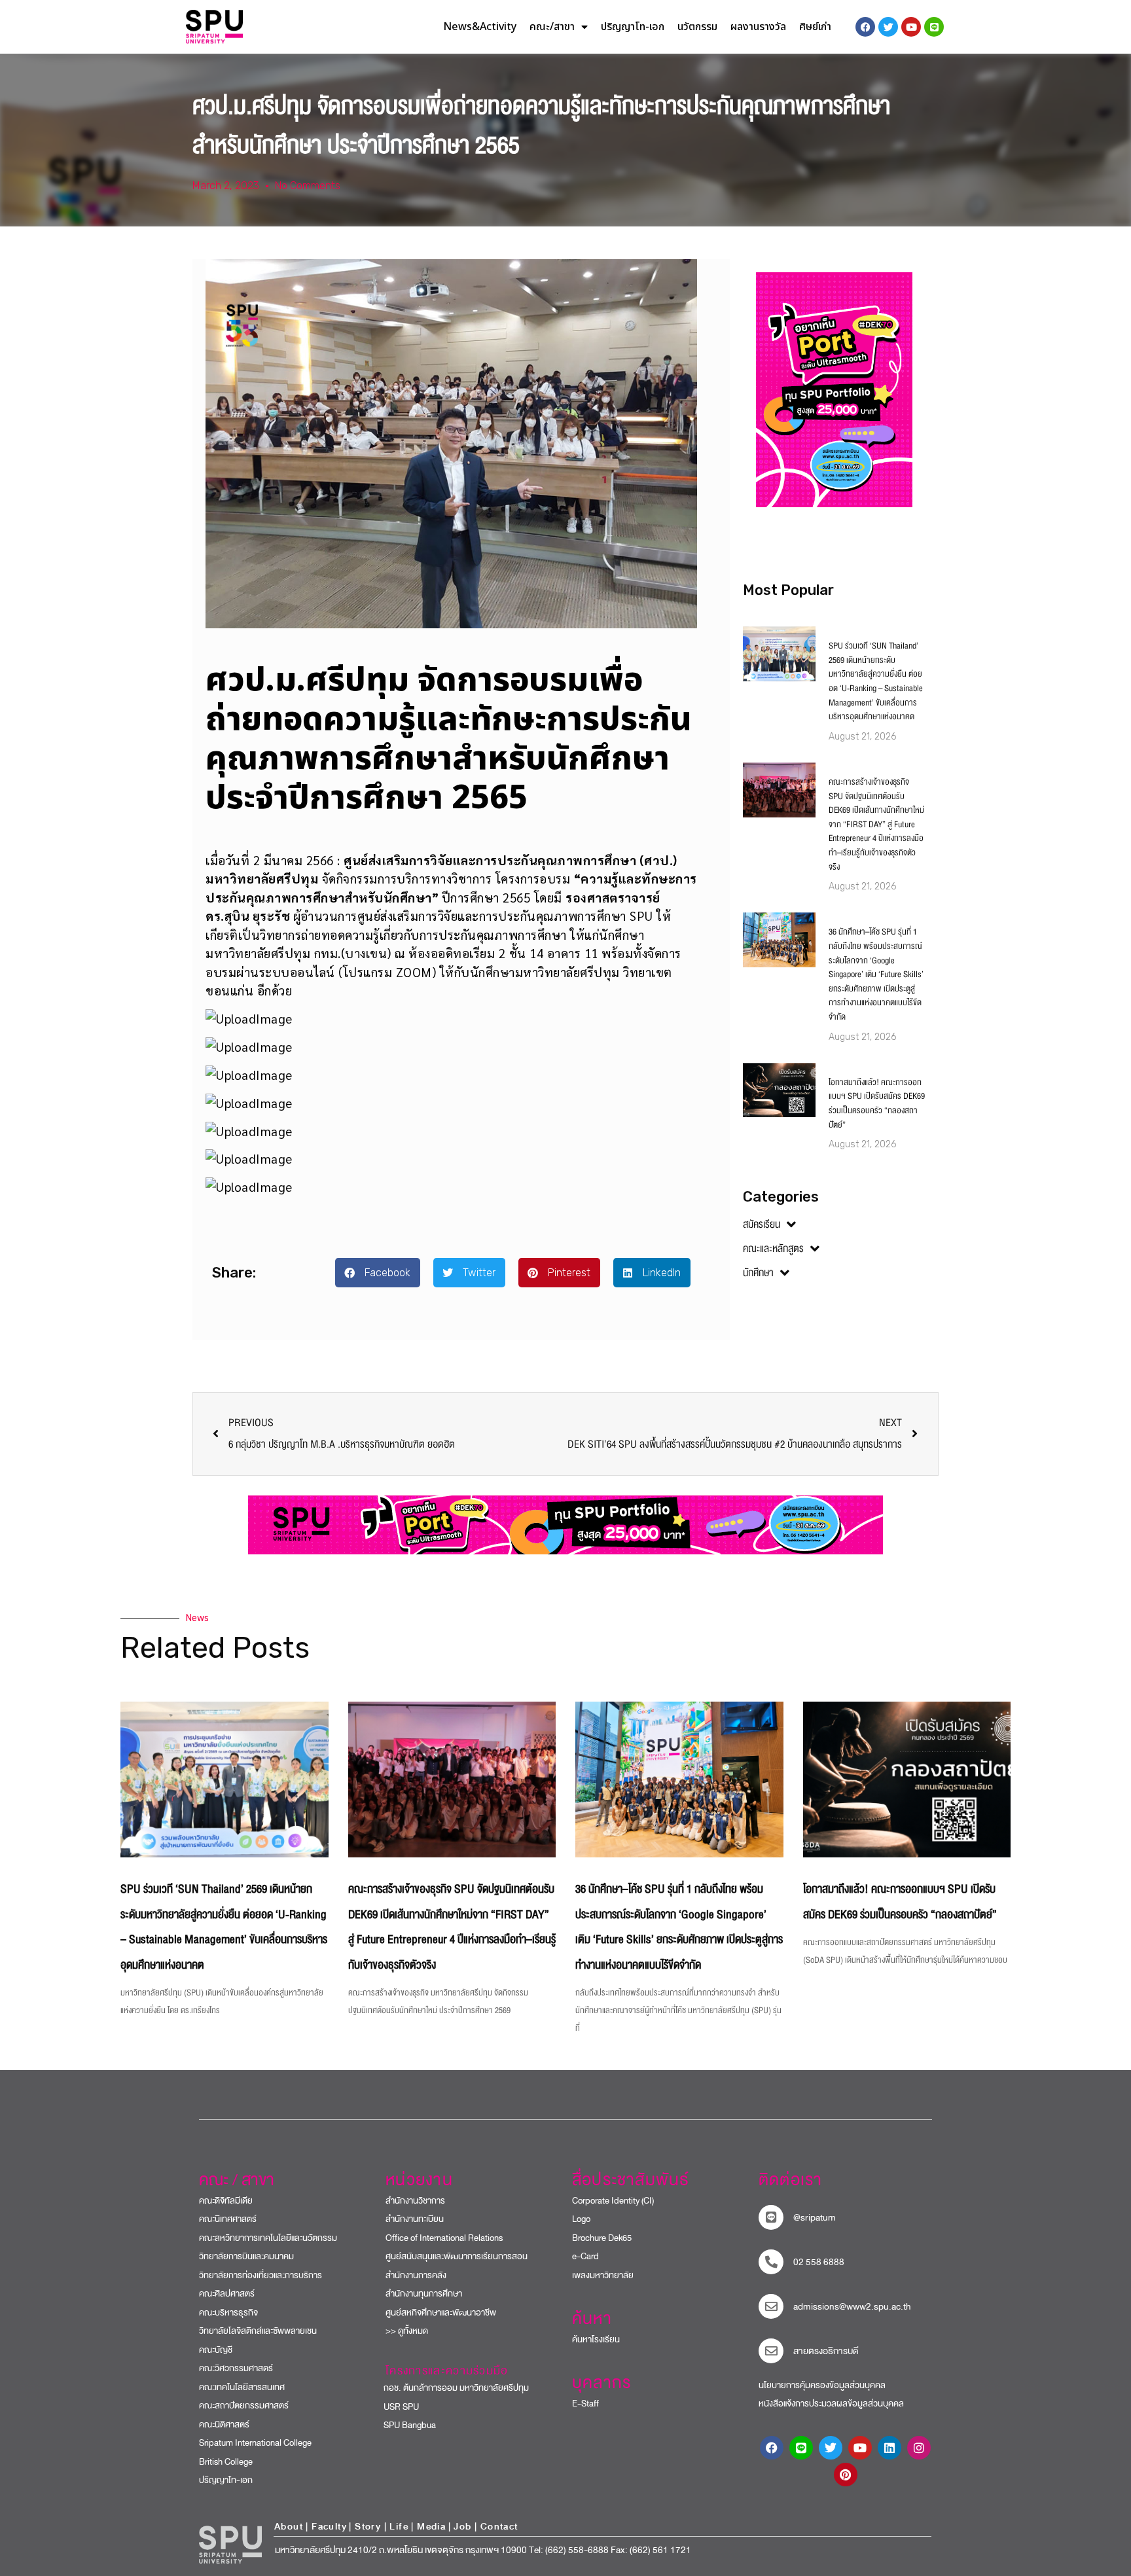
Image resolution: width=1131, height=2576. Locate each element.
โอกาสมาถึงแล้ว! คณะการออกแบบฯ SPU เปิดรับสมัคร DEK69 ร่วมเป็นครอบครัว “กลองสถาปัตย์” (877, 1104)
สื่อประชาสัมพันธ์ (631, 2180)
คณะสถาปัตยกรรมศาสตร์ (244, 2406)
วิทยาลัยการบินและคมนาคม (246, 2256)
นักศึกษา (758, 1273)
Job (462, 2527)
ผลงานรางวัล (758, 27)
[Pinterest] (846, 2475)
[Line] (934, 27)
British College (226, 2462)
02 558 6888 (819, 2262)
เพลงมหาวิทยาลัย (603, 2275)
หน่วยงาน (419, 2180)
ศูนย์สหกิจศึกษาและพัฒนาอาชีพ (441, 2313)
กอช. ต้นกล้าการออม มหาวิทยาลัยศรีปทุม (451, 2388)
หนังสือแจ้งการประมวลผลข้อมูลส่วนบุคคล (831, 2404)
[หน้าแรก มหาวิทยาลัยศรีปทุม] (230, 2545)
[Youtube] (860, 2448)
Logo (581, 2219)
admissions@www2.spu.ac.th (852, 2307)
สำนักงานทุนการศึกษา (424, 2294)
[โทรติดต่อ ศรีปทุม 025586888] (771, 2262)
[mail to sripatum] (771, 2306)
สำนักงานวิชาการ (415, 2201)
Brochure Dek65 (602, 2238)
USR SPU (396, 2407)
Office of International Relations (444, 2238)
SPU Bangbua (404, 2425)
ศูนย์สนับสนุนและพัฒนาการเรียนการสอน (457, 2256)
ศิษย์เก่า (815, 27)
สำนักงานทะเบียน (415, 2219)
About (289, 2527)
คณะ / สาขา (237, 2180)
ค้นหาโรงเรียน (596, 2339)
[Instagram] (919, 2448)
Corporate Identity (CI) (613, 2201)
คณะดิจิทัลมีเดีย (226, 2201)
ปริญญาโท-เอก (633, 27)
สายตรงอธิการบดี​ (826, 2351)
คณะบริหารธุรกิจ (228, 2313)
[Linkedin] (889, 2448)
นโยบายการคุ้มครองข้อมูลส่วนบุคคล (822, 2385)
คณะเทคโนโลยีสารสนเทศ (242, 2387)
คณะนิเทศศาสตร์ (228, 2219)
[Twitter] (831, 2448)
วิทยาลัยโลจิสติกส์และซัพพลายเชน (258, 2331)
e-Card (585, 2256)
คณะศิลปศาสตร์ (227, 2294)
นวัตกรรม (697, 27)
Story (368, 2527)
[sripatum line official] (771, 2217)
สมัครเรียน (762, 1225)
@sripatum (815, 2218)
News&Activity (480, 27)
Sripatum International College (255, 2443)
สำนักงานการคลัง (416, 2275)
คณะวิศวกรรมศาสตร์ (236, 2368)
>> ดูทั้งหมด (407, 2331)
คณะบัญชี (216, 2350)
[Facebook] (772, 2448)
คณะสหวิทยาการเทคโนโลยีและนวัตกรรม (268, 2238)
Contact (499, 2527)
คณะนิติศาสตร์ (224, 2424)
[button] (378, 1273)
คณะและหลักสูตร (773, 1249)
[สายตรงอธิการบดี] (771, 2351)
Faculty (329, 2527)
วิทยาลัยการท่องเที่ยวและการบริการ (260, 2275)
